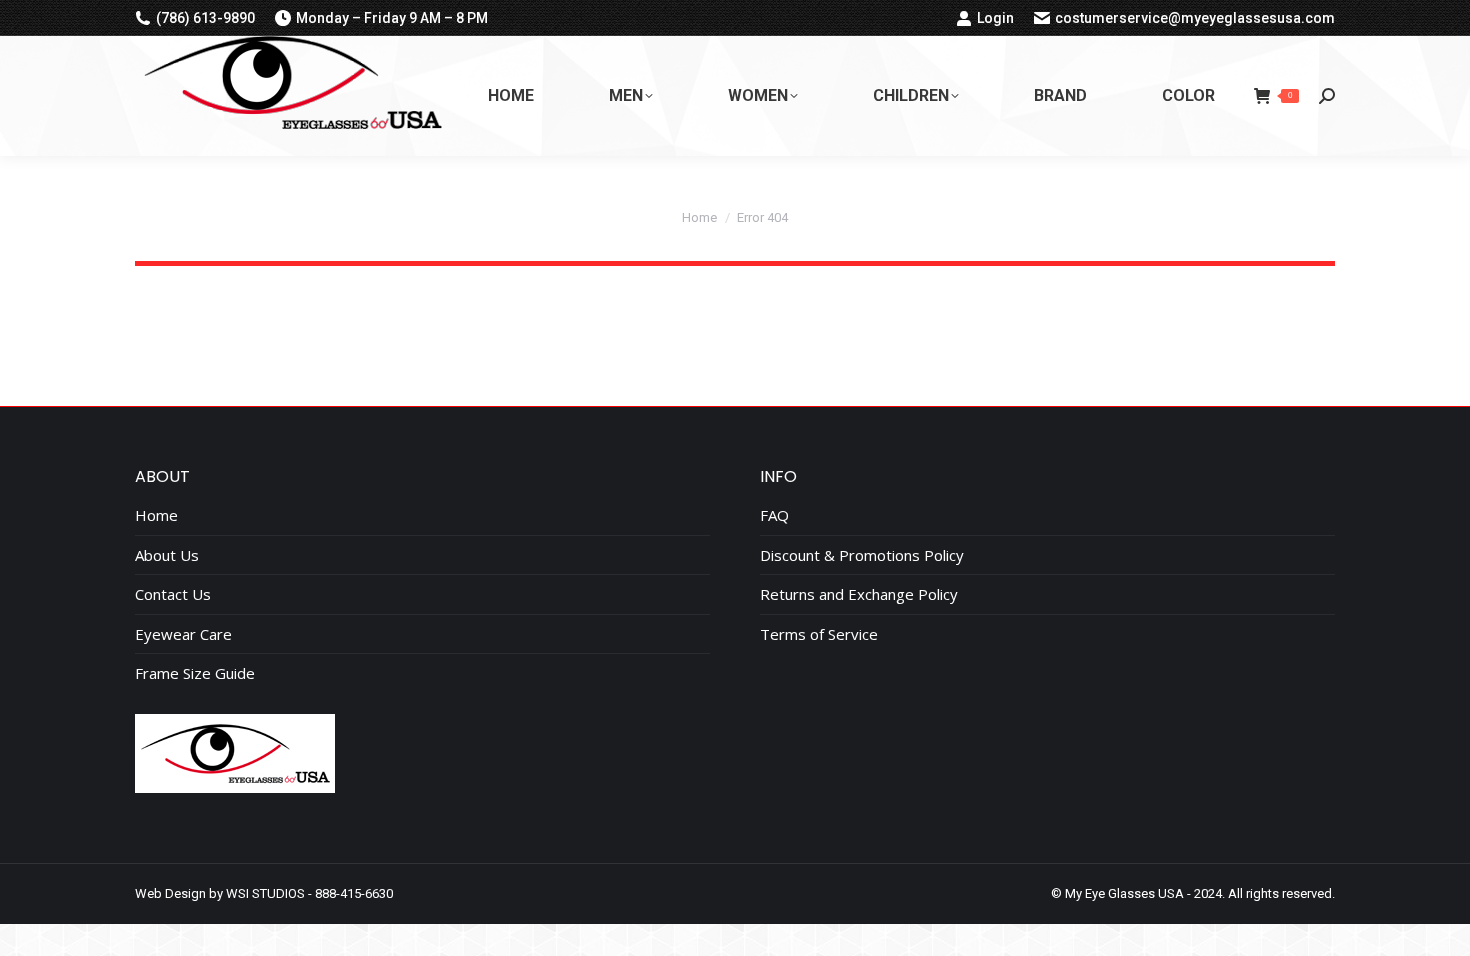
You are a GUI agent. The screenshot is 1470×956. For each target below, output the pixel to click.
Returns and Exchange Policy (859, 594)
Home (156, 515)
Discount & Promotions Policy (862, 555)
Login (995, 18)
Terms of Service (819, 634)
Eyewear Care (183, 634)
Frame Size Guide (195, 673)
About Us (167, 555)
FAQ (774, 515)
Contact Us (173, 594)
